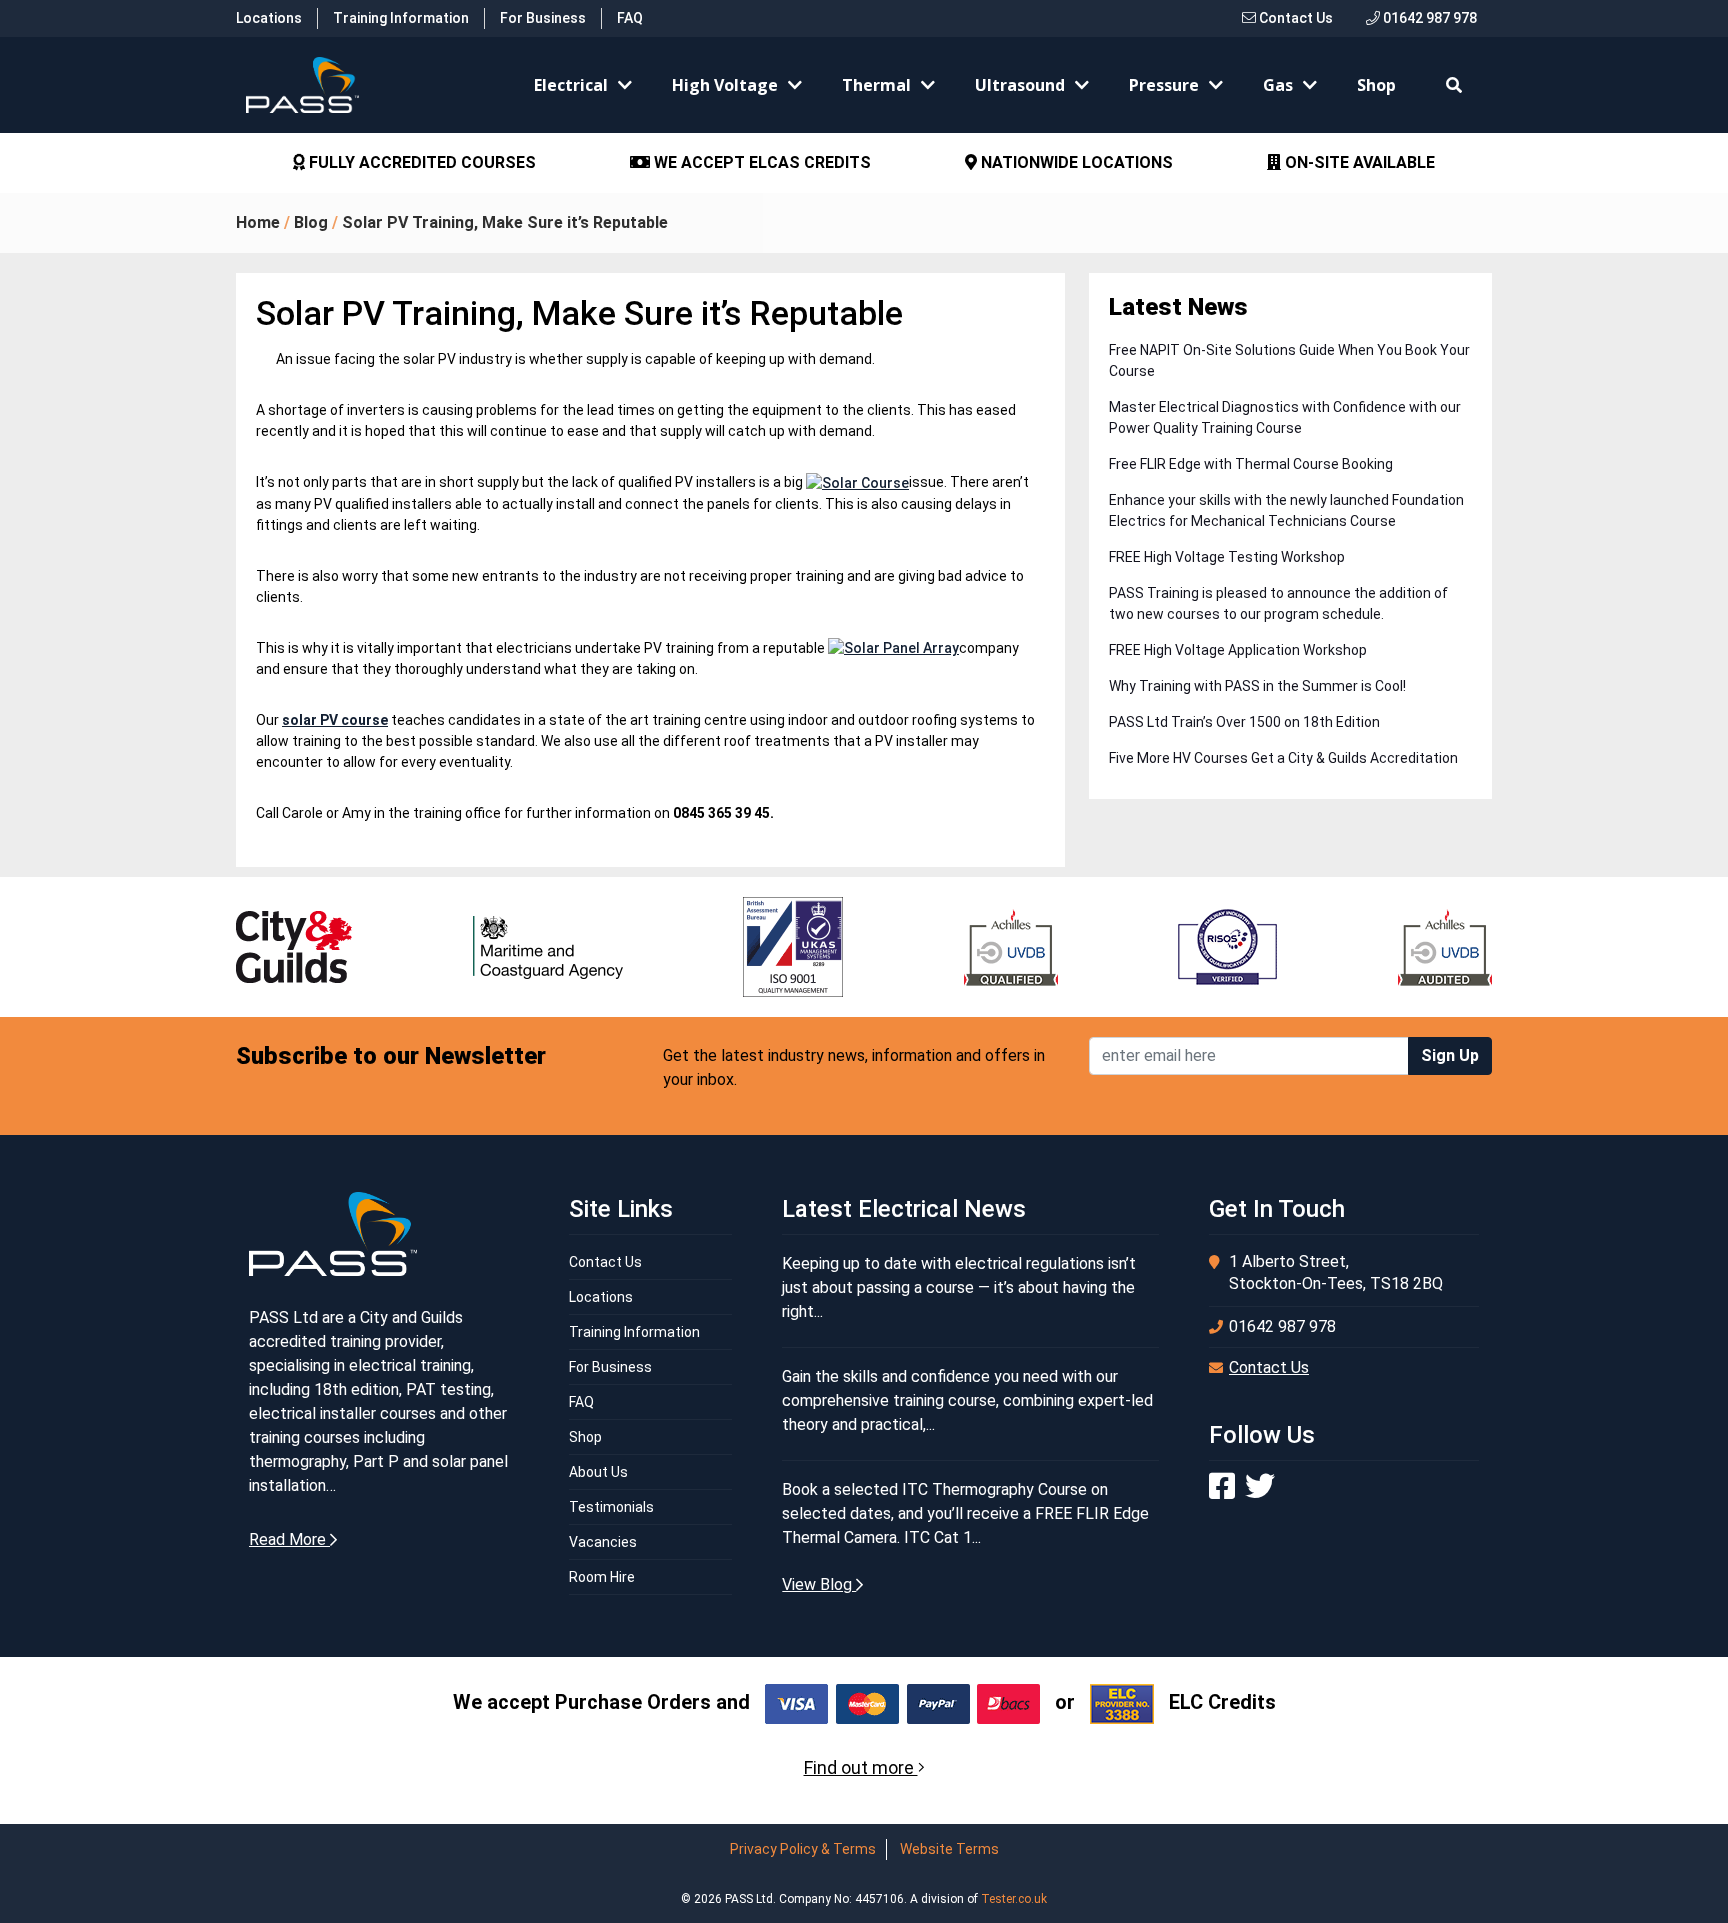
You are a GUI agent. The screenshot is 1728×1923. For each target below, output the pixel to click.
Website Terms (949, 1849)
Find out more (861, 1767)
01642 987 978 (1428, 18)
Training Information (401, 18)
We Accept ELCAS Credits (760, 162)
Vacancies (603, 1542)
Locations (269, 18)
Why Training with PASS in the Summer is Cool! (1257, 686)
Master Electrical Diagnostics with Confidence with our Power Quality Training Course (1285, 417)
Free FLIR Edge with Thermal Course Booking (1251, 464)
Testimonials (611, 1507)
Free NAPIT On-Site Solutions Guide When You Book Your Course (1289, 360)
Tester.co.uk (1014, 1899)
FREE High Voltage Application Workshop (1238, 650)
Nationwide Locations (1075, 162)
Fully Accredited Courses (420, 162)
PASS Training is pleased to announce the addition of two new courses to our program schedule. (1278, 603)
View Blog (819, 1584)
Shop (1376, 85)
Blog (311, 222)
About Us (598, 1472)
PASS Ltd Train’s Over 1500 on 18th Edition (1244, 722)
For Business (543, 18)
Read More (289, 1539)
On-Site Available (1358, 162)
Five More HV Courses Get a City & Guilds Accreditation (1283, 758)
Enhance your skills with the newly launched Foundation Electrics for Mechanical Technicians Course (1286, 510)
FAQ (630, 18)
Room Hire (602, 1577)
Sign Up (1450, 1055)
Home (258, 222)
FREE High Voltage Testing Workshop (1227, 557)
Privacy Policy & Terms (803, 1849)
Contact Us (1294, 18)
